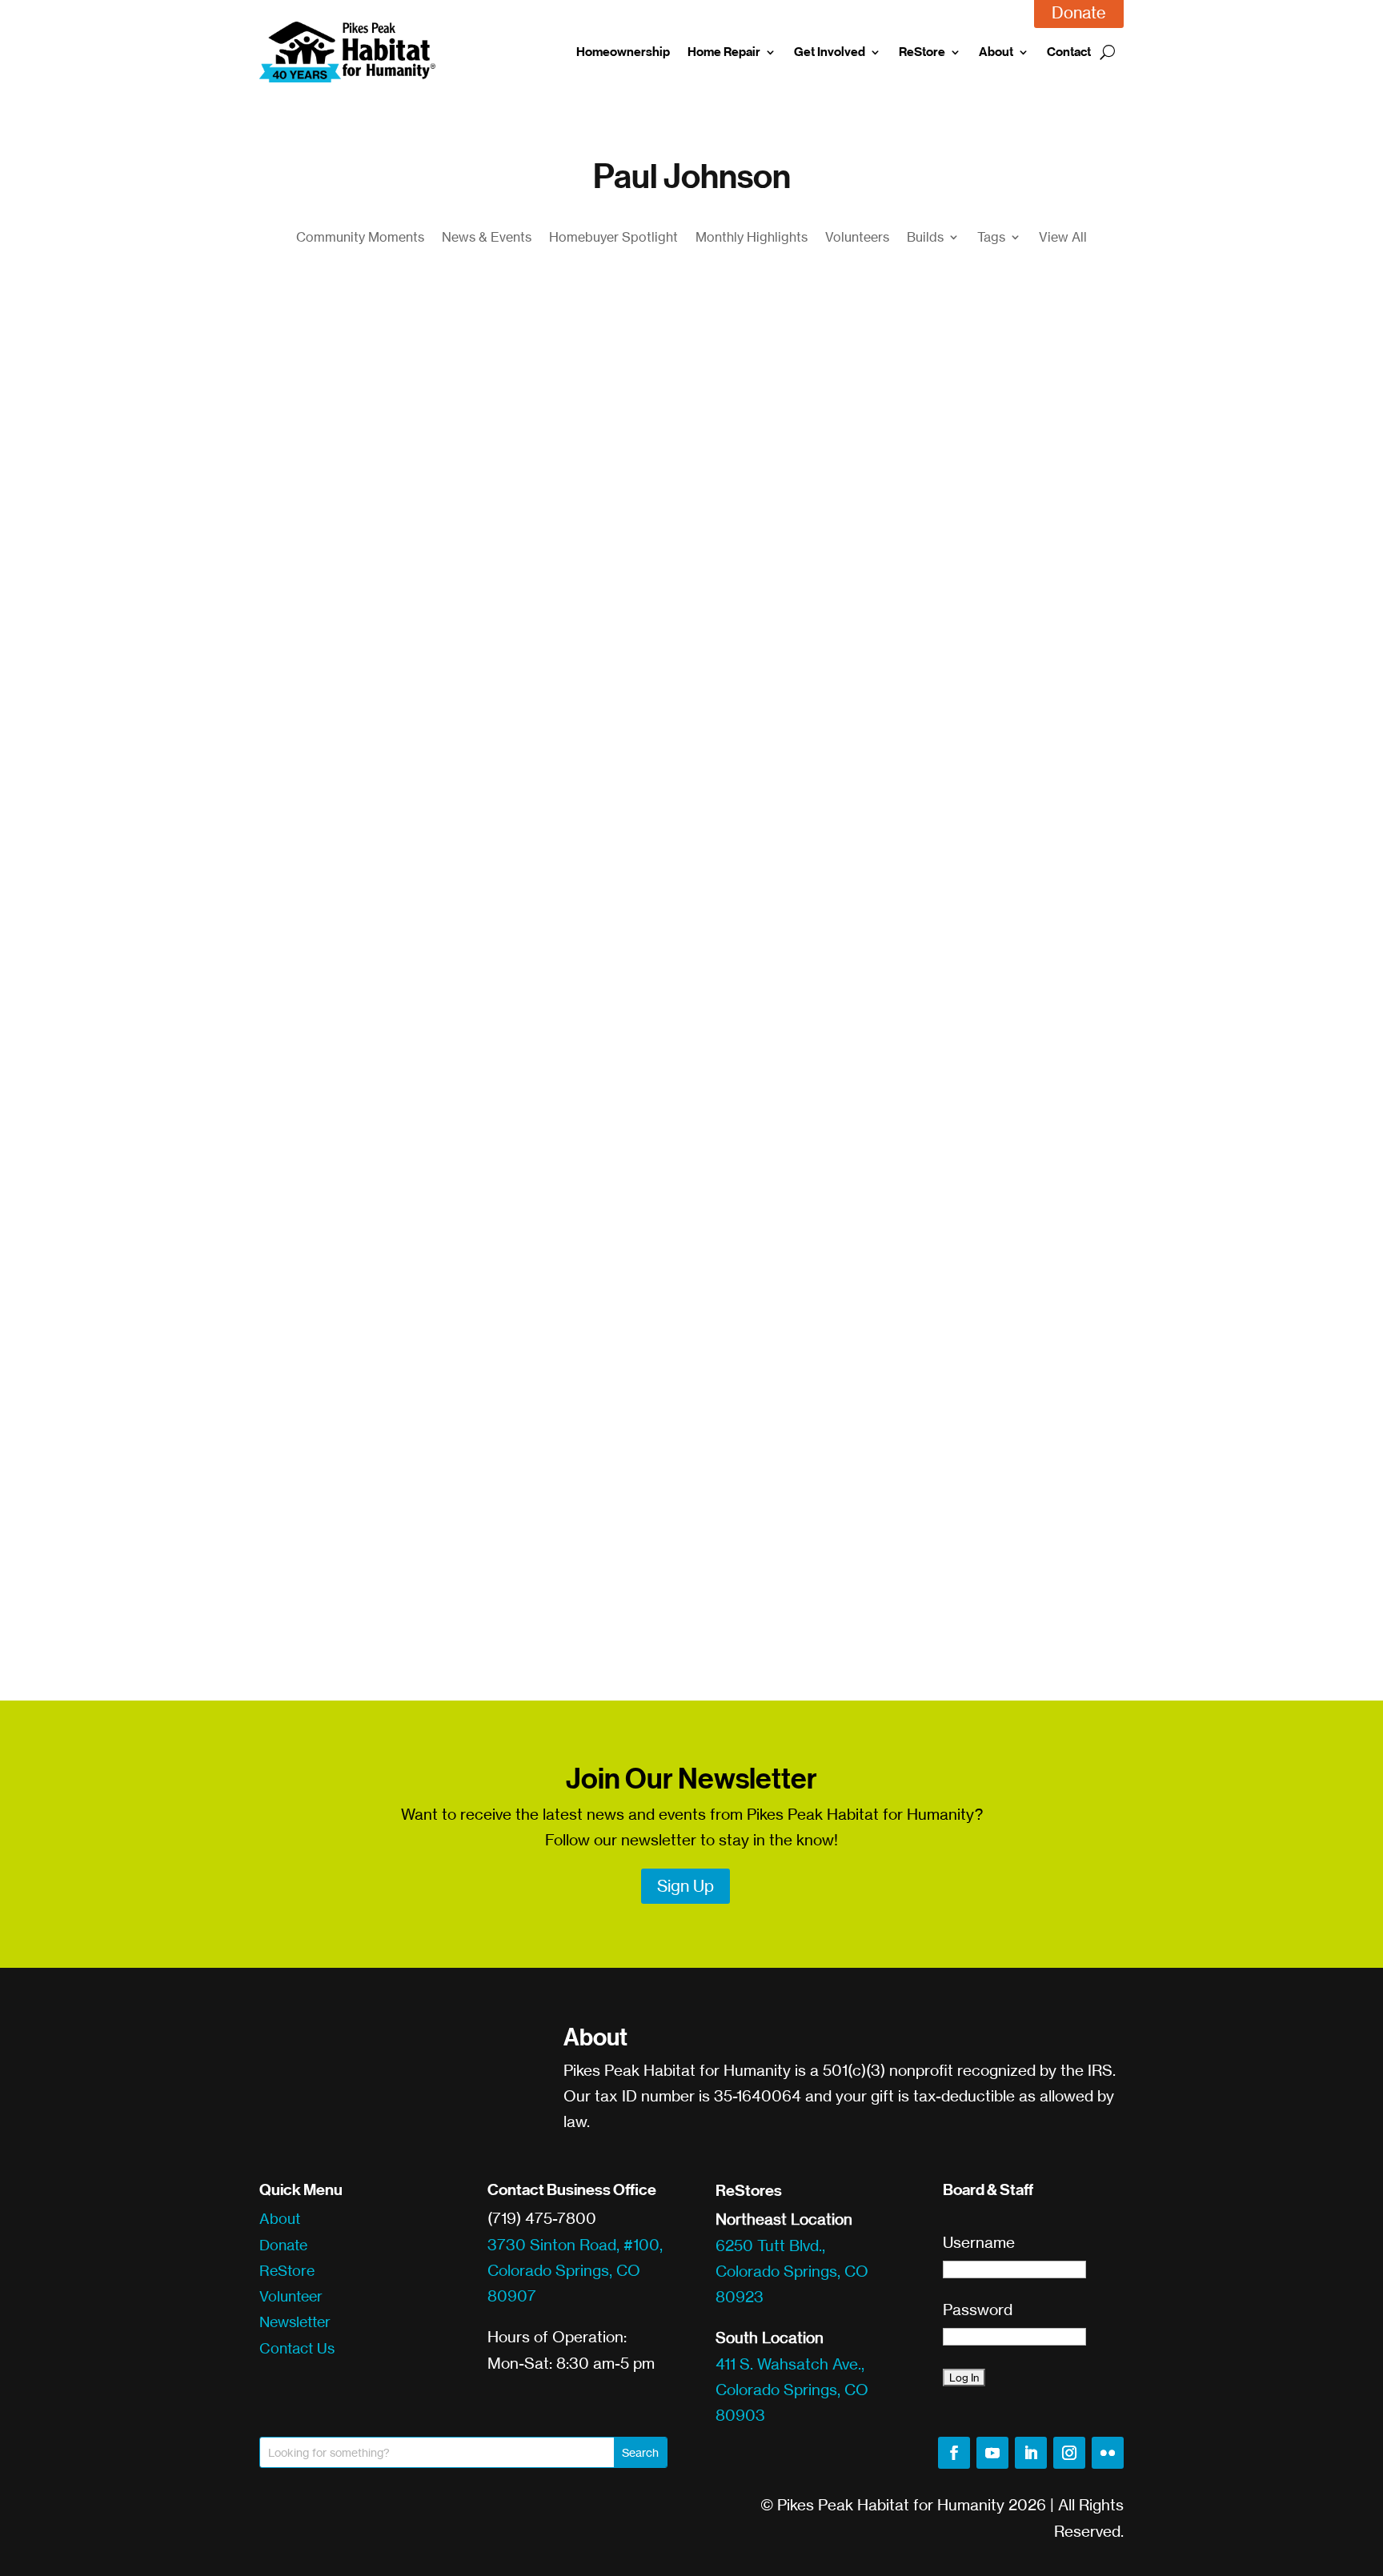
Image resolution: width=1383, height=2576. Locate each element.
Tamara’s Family (345, 847)
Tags (991, 238)
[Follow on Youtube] (992, 2453)
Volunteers (857, 238)
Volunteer (291, 2296)
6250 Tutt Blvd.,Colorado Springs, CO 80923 (792, 2272)
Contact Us (297, 2348)
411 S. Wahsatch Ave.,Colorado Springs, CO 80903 (792, 2390)
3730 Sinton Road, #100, (575, 2245)
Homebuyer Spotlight (613, 238)
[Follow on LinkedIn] (1031, 2453)
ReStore (922, 52)
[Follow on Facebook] (954, 2453)
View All (1063, 238)
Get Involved (830, 52)
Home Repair (724, 52)
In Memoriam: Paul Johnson (395, 1533)
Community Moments (360, 238)
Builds (925, 238)
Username (979, 2242)
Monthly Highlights (752, 238)
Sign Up (685, 1886)
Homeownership (623, 52)
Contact (1069, 52)
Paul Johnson (585, 878)
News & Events (487, 238)
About (996, 52)
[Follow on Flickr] (1108, 2453)
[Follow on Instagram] (1069, 2453)
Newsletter (295, 2322)
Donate (283, 2245)
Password (978, 2310)
